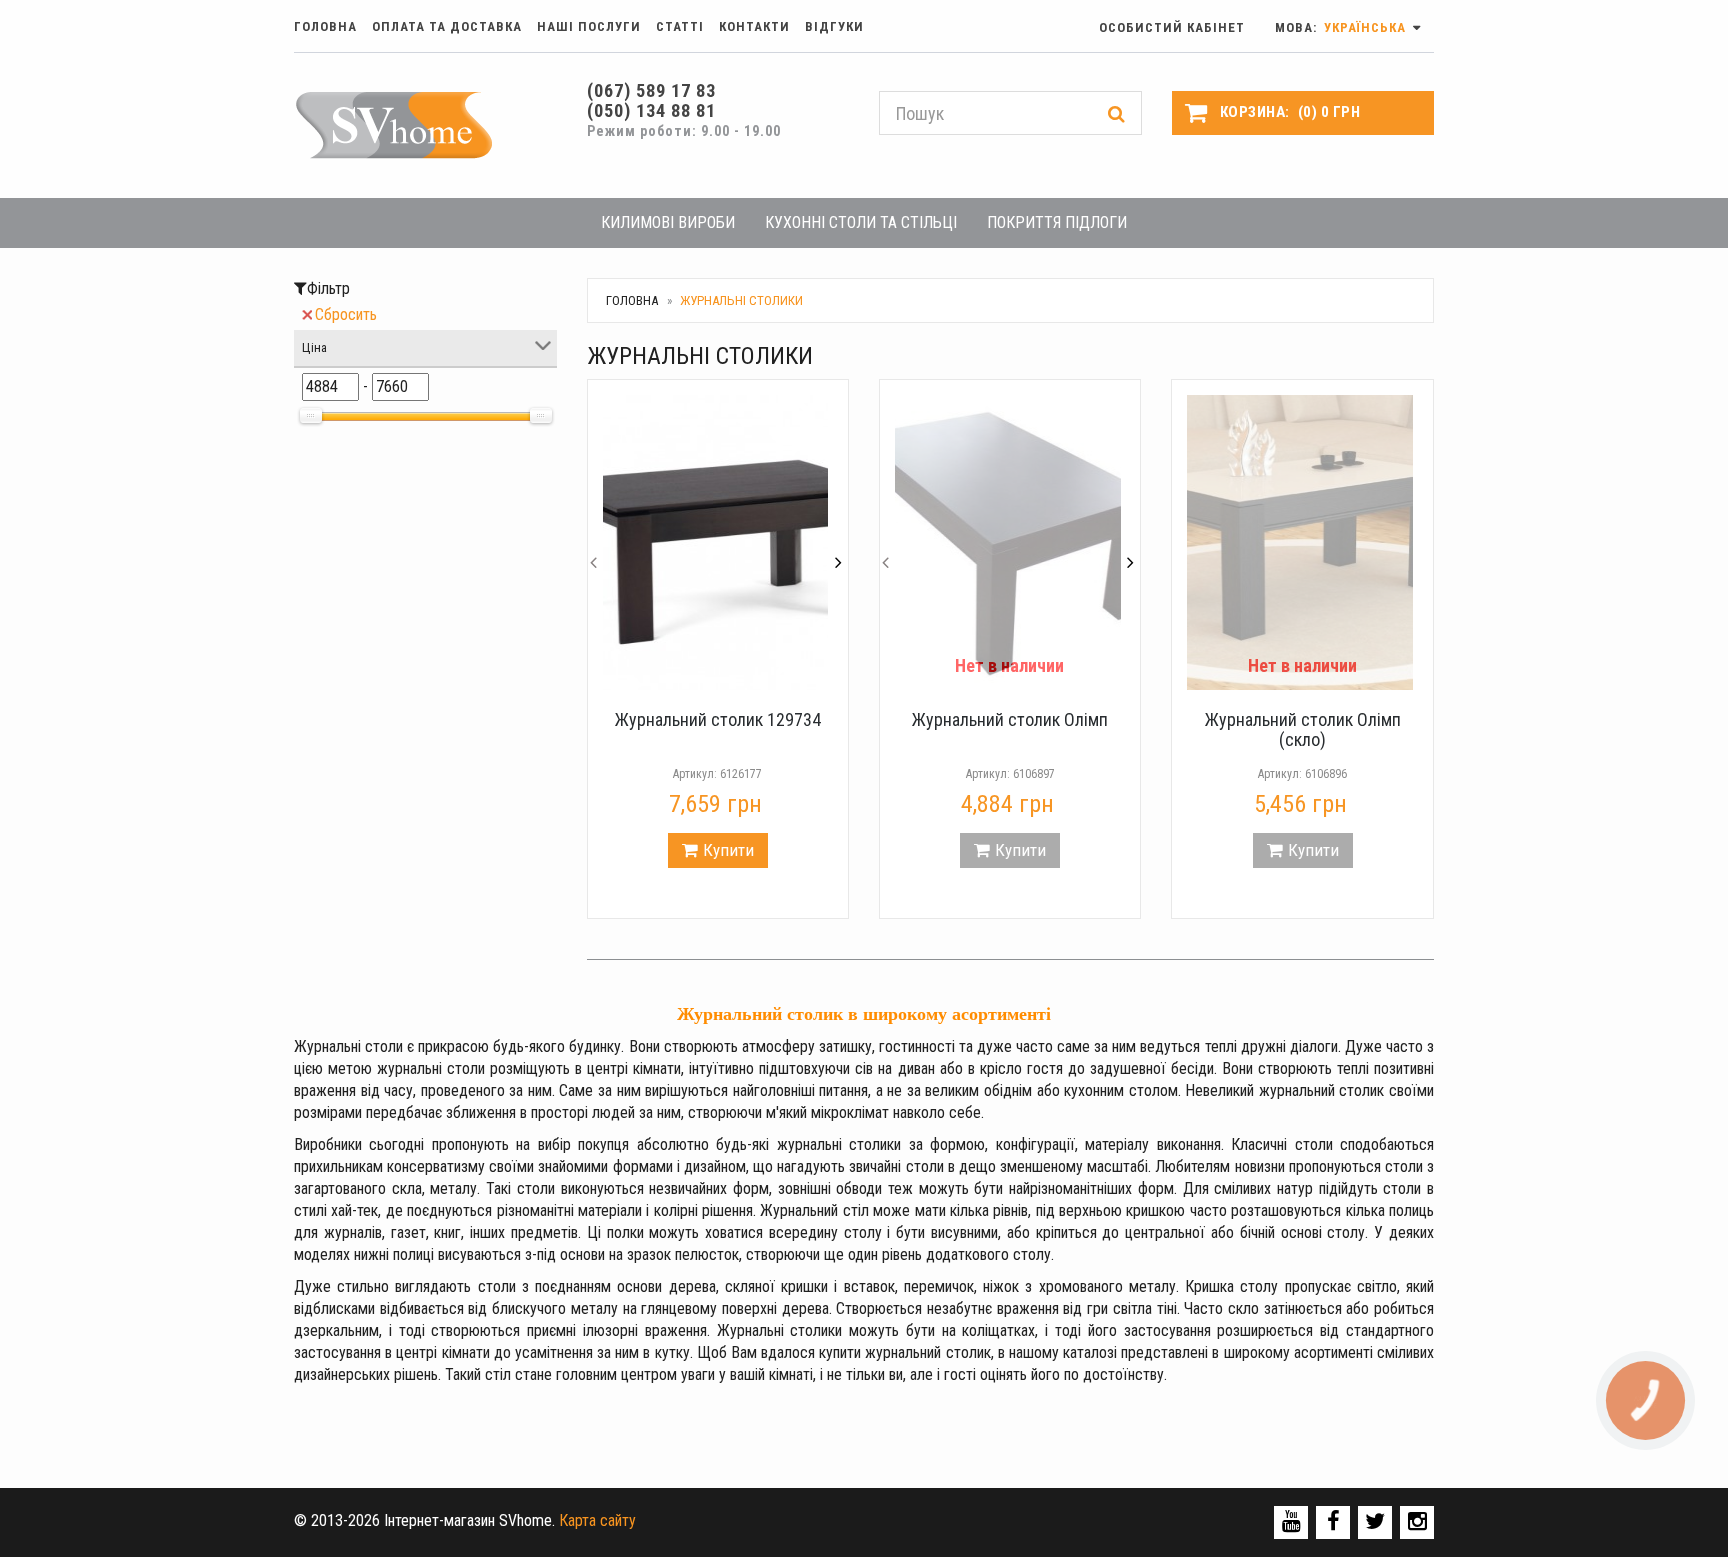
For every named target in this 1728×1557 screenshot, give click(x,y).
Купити (728, 850)
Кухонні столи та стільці (861, 222)
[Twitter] (1375, 1521)
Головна (325, 26)
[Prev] (594, 543)
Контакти (754, 26)
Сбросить (346, 314)
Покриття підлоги (1057, 222)
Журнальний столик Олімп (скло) (1303, 729)
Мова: (1342, 27)
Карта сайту (597, 1520)
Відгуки (834, 26)
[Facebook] (1333, 1521)
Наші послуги (589, 26)
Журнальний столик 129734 (718, 719)
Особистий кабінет (1172, 27)
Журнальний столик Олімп (1010, 719)
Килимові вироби (668, 222)
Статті (680, 26)
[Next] (838, 543)
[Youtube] (1291, 1521)
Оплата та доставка (447, 26)
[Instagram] (1417, 1521)
